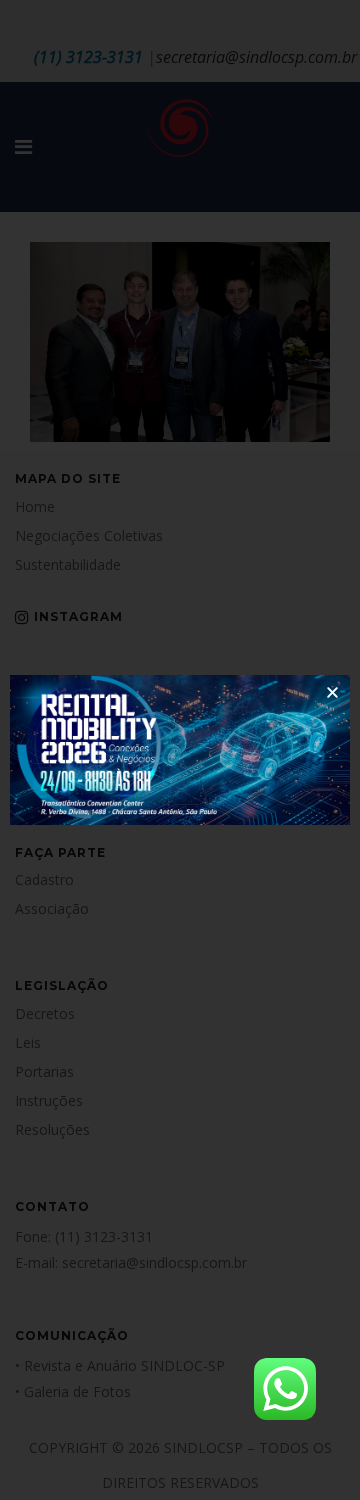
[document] (180, 750)
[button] (332, 692)
